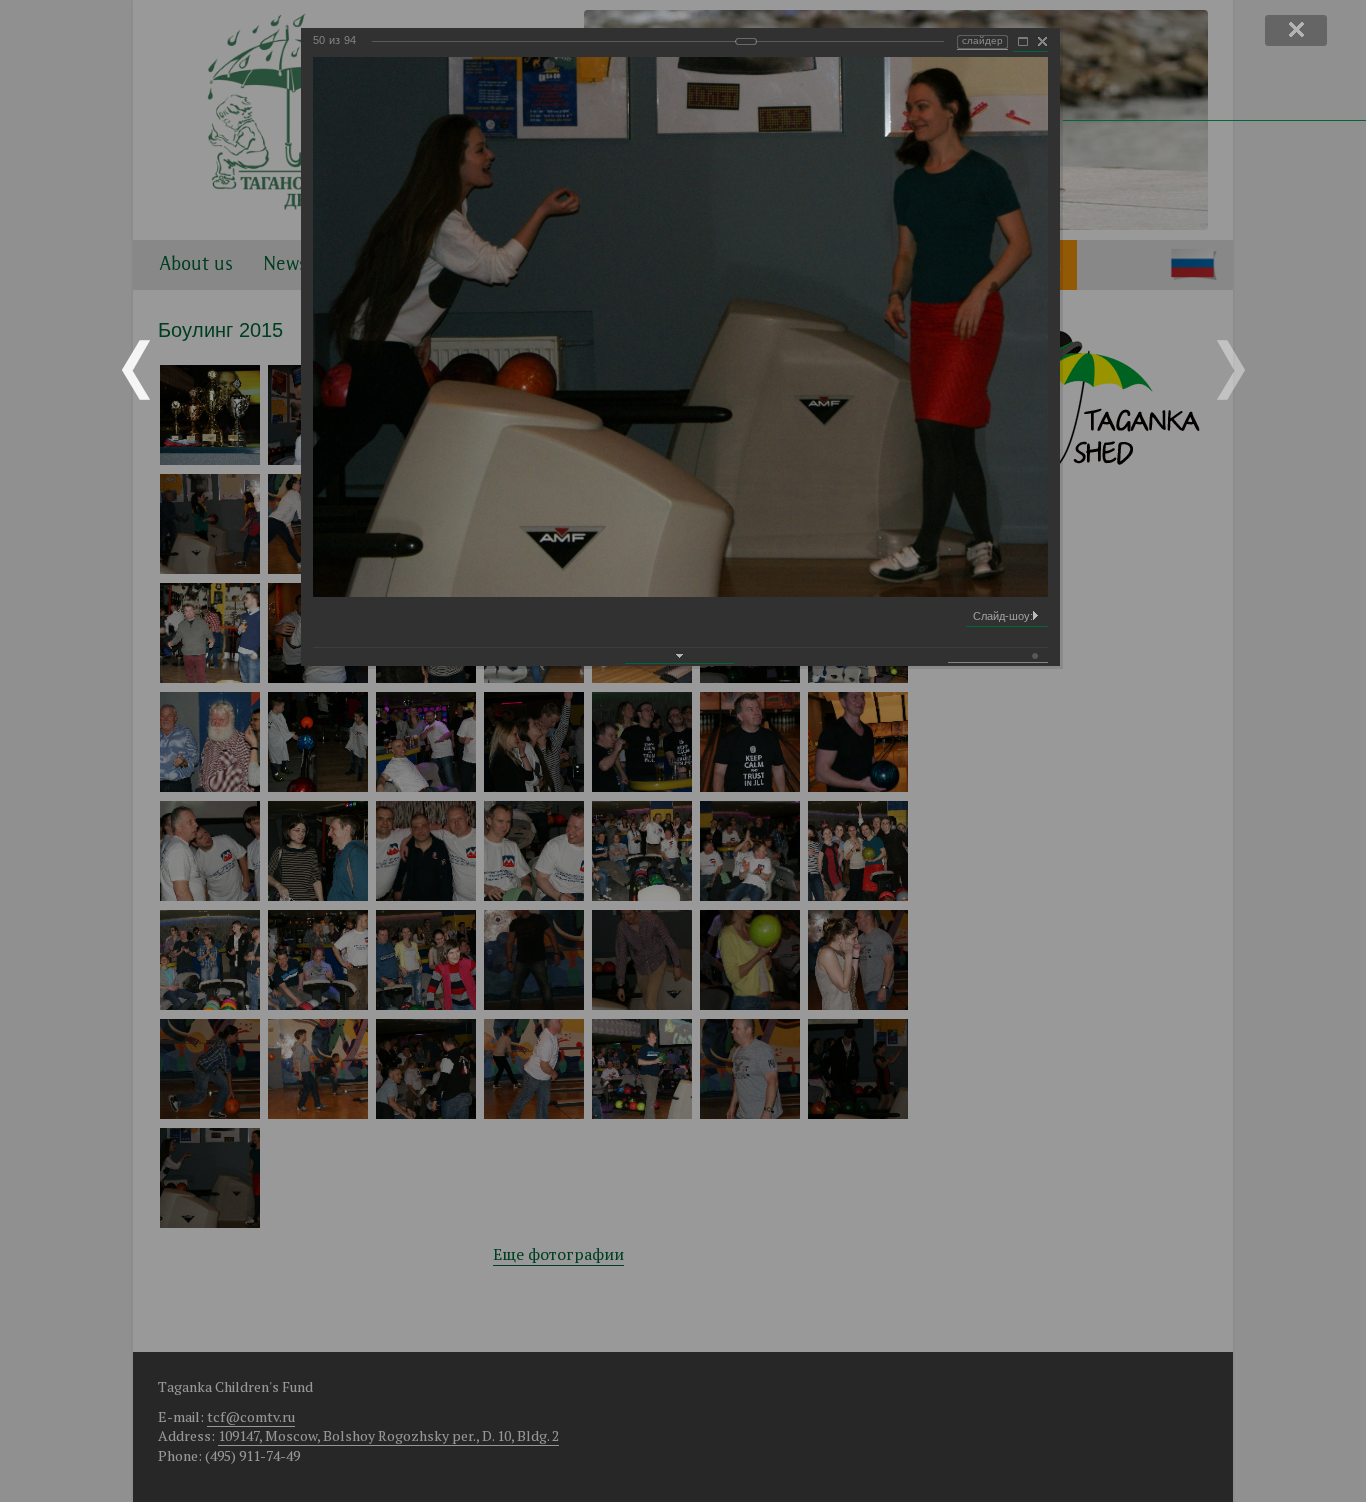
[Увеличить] (1023, 42)
